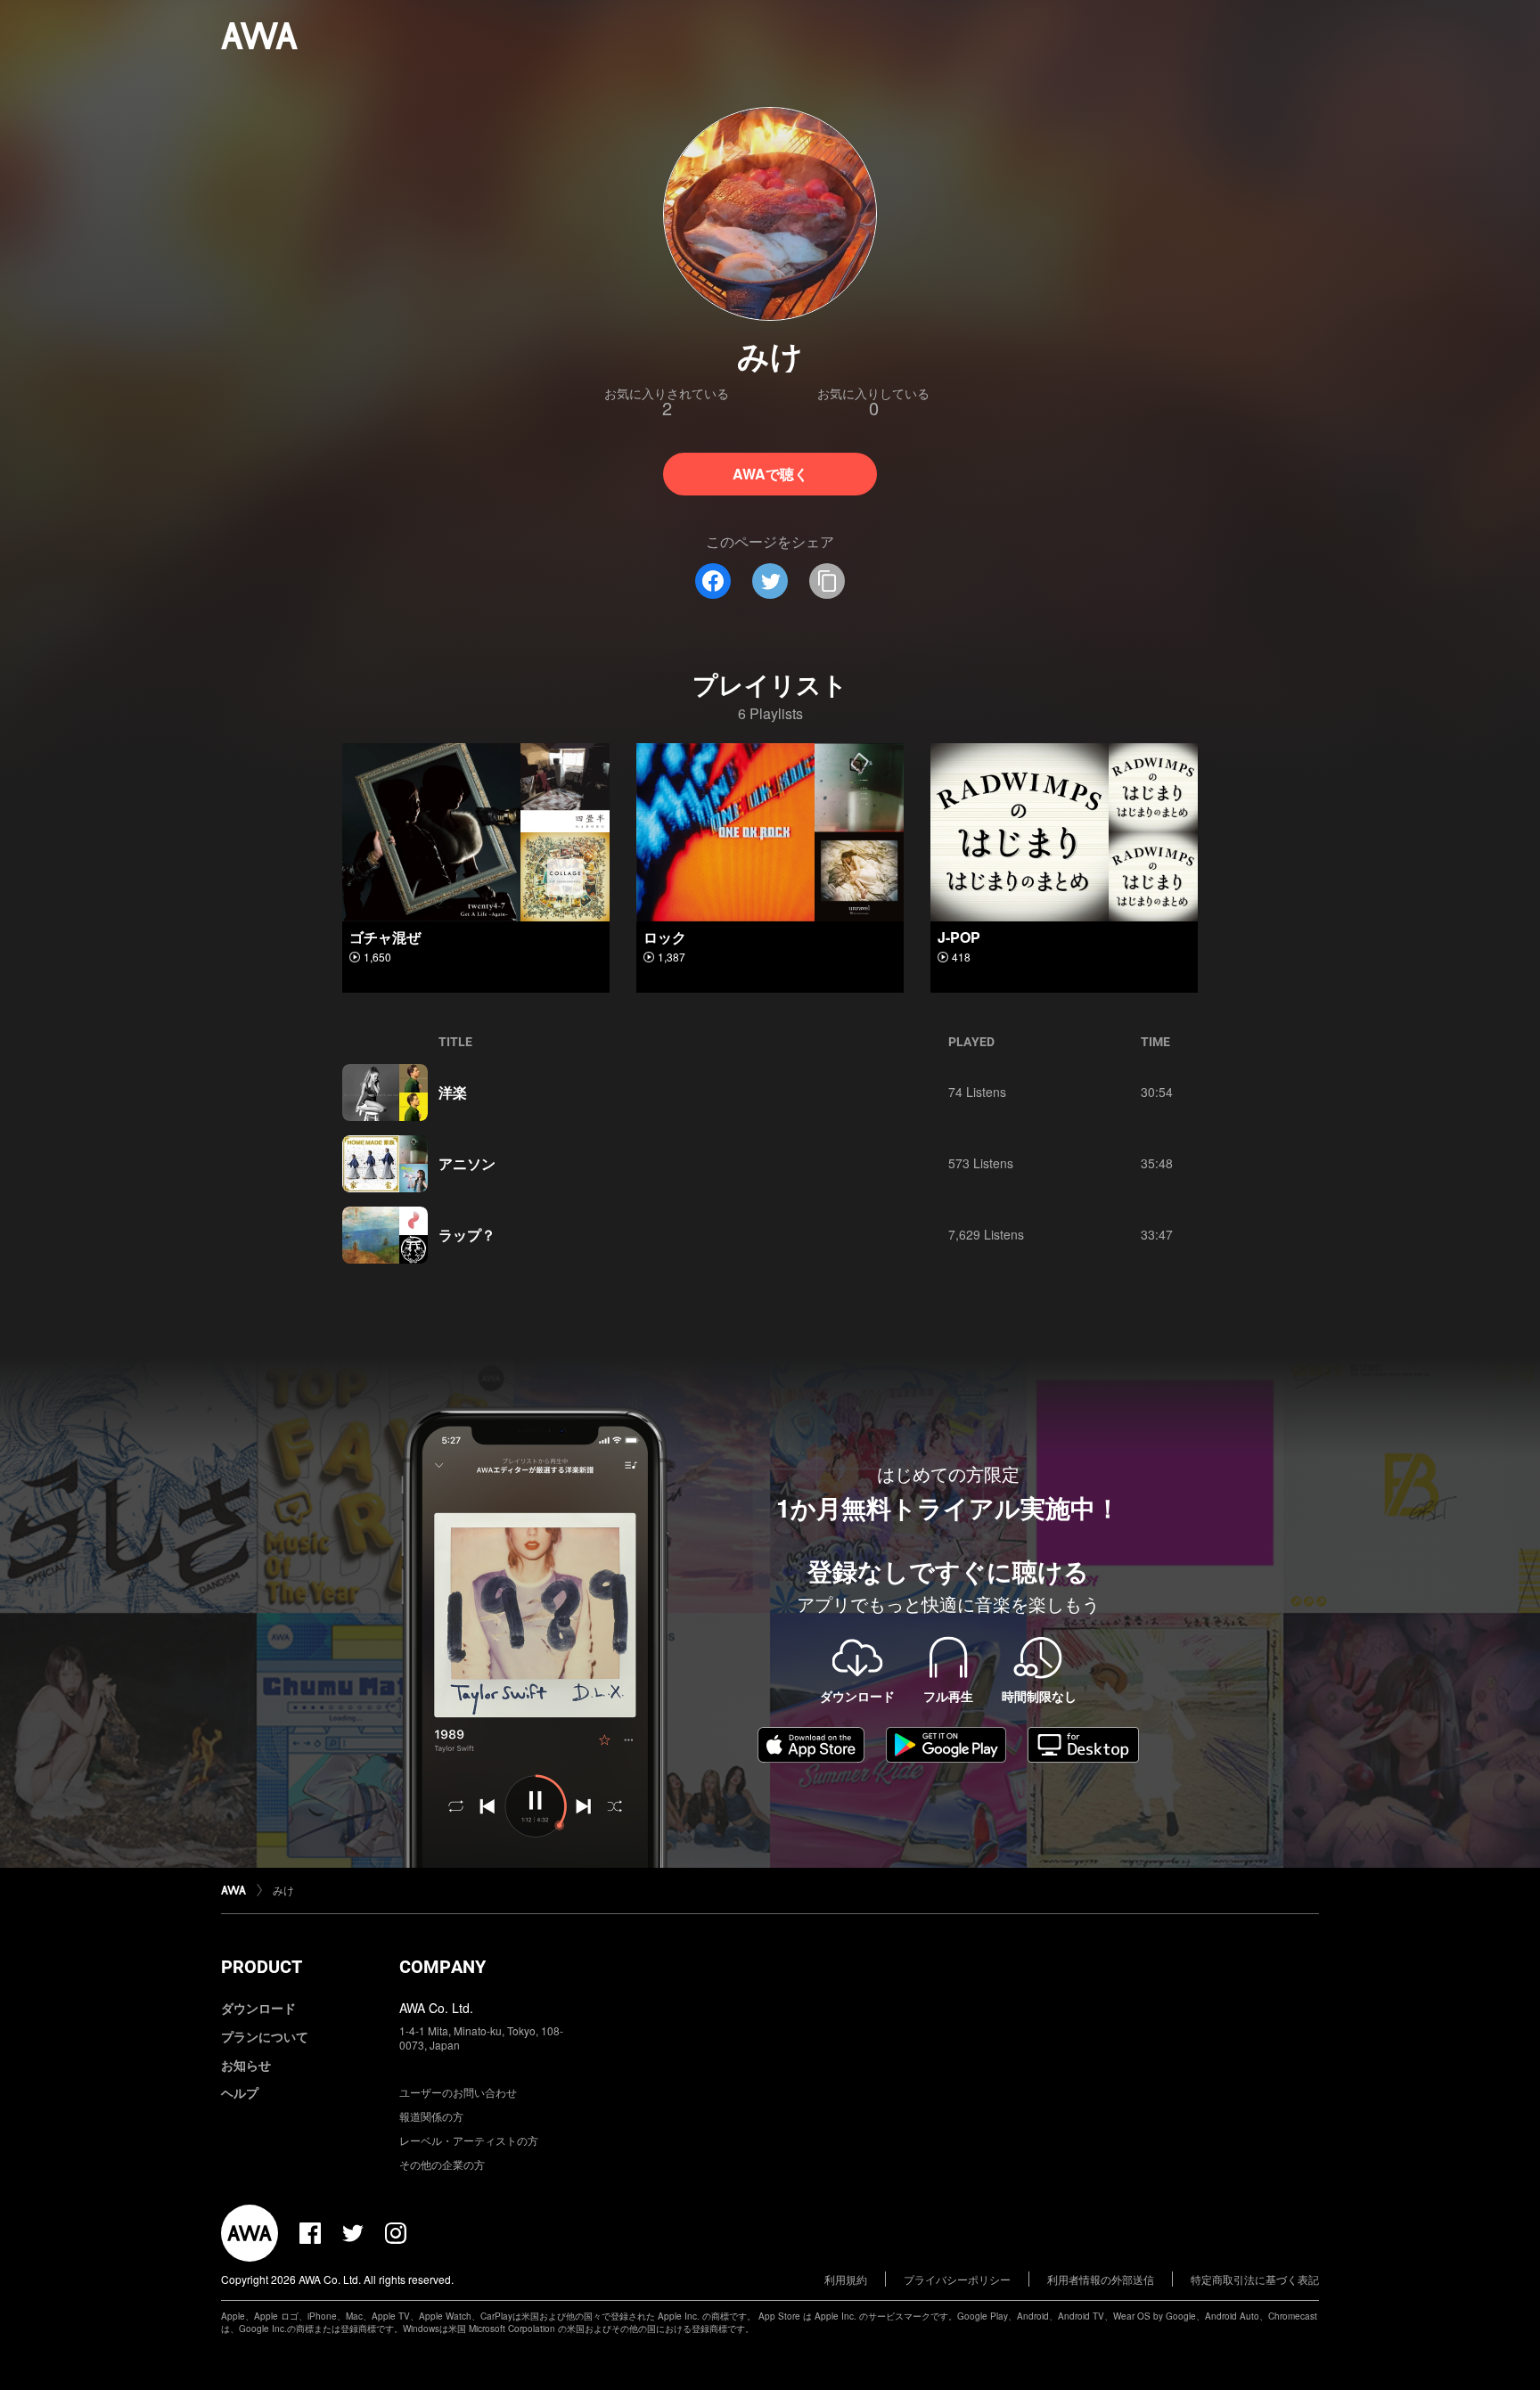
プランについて (265, 2036)
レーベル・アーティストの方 (469, 2140)
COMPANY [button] (442, 1967)
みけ (283, 1890)
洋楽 (453, 1092)
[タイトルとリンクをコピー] (827, 581)
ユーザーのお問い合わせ (458, 2092)
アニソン (467, 1163)
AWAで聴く (770, 474)
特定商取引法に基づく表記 (1255, 2279)
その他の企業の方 (442, 2164)
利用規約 (846, 2279)
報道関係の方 (431, 2116)
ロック (665, 937)
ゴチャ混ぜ (385, 937)
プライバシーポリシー (957, 2279)
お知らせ (246, 2065)
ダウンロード (258, 2008)
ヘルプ (240, 2092)
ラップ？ (467, 1235)
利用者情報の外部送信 (1101, 2279)
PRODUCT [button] (262, 1967)
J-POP (959, 937)
